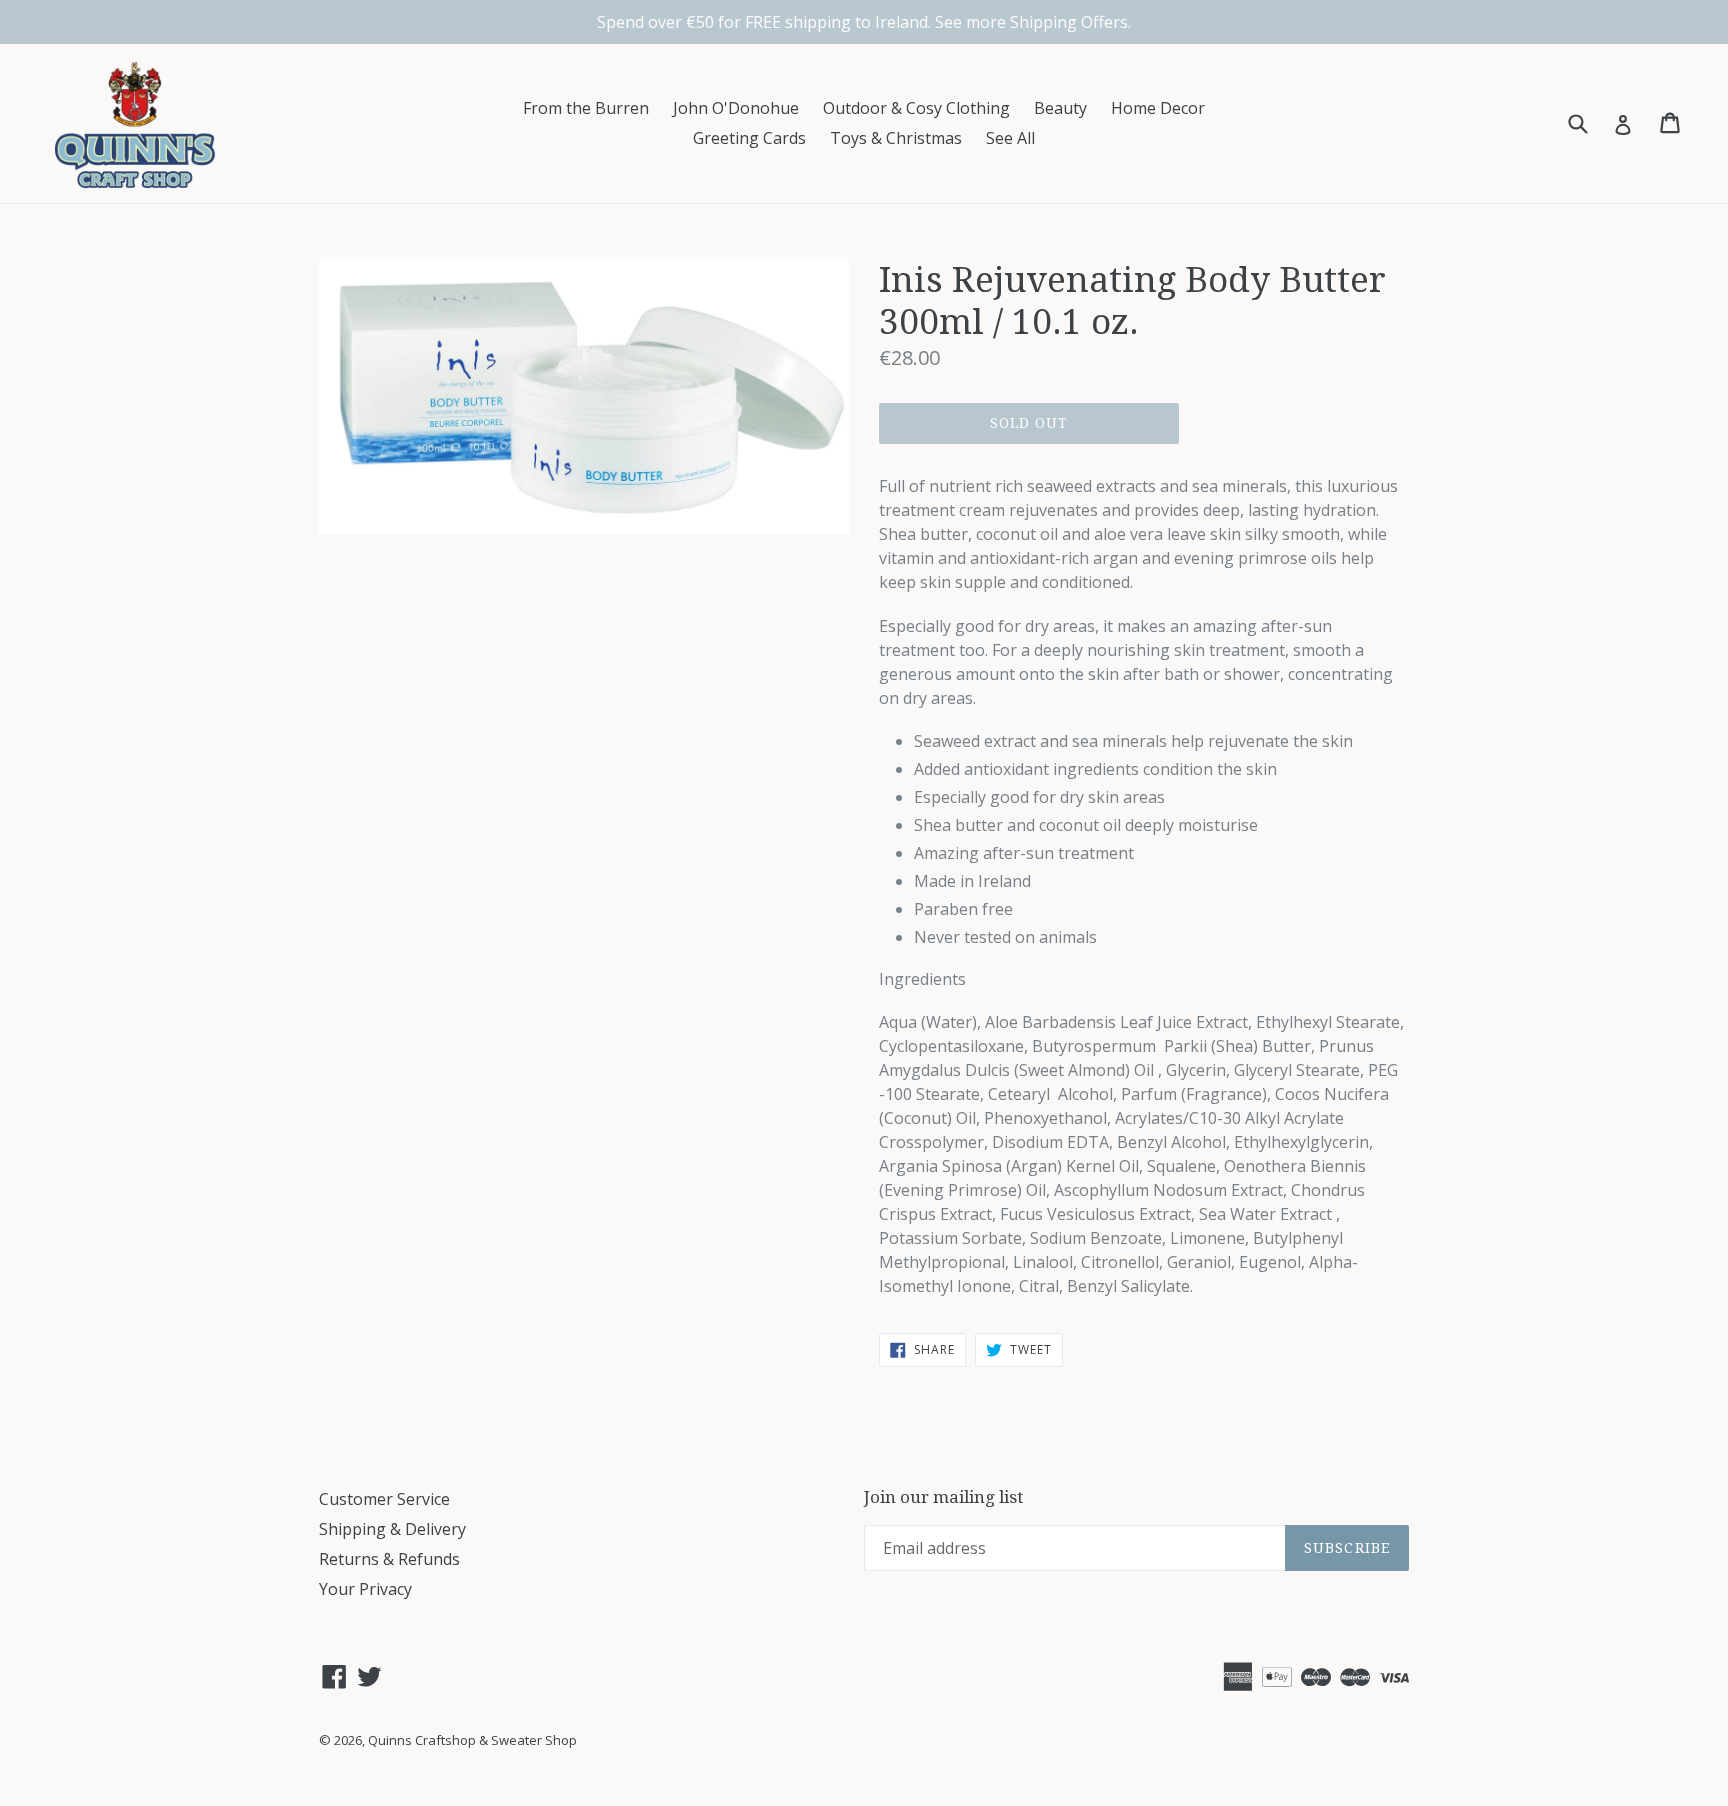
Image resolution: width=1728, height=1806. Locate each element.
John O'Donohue (736, 108)
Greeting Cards (749, 138)
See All (1010, 138)
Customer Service (384, 1499)
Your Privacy (365, 1589)
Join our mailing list (943, 1497)
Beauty (1060, 108)
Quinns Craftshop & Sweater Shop (472, 1740)
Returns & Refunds (389, 1559)
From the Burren (586, 108)
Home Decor (1158, 108)
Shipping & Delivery (392, 1529)
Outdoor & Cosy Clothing (916, 108)
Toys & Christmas (896, 138)
